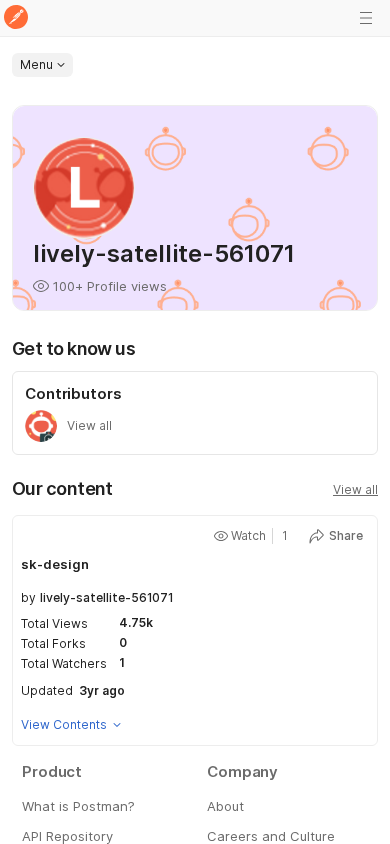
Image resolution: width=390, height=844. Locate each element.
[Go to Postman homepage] (16, 18)
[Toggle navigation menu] (366, 18)
